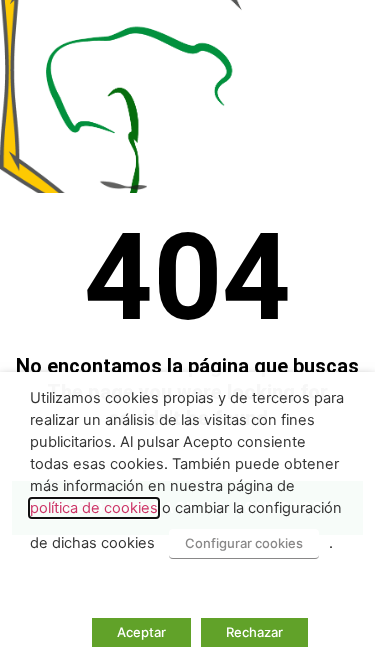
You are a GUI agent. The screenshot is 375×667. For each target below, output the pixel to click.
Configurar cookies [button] (244, 543)
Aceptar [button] (141, 632)
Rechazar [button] (254, 632)
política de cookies (94, 508)
